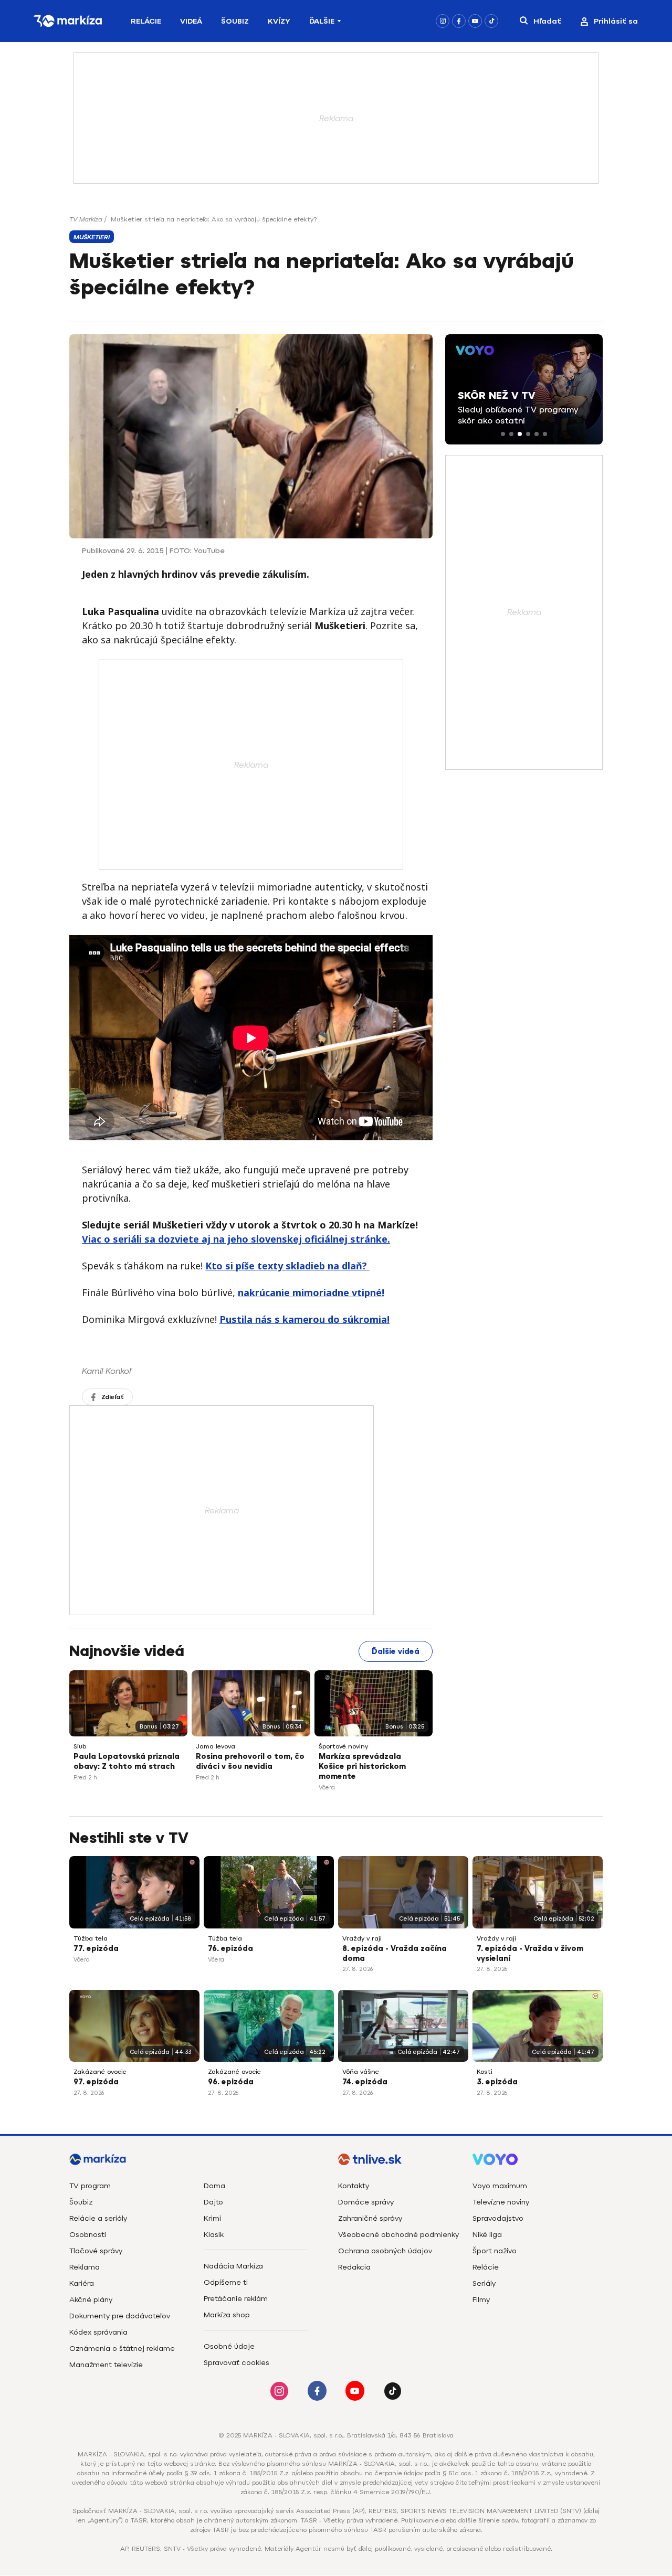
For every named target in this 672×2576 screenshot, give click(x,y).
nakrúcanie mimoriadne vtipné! (311, 1292)
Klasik (214, 2235)
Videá (191, 21)
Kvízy (279, 21)
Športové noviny (343, 1746)
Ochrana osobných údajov (385, 2251)
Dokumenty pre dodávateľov (120, 2316)
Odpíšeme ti (226, 2282)
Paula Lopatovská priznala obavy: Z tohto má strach (127, 1762)
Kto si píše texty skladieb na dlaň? (287, 1266)
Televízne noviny (501, 2202)
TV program (90, 2186)
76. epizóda (230, 1949)
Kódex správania (98, 2332)
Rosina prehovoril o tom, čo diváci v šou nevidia (250, 1762)
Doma (214, 2186)
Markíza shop (227, 2315)
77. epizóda (96, 1949)
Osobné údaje (229, 2346)
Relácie (146, 21)
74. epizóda (365, 2082)
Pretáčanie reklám (236, 2299)
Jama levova (216, 1746)
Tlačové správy (96, 2251)
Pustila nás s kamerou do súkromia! (304, 1319)
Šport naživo (495, 2251)
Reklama (85, 2267)
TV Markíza (86, 219)
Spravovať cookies (237, 2363)
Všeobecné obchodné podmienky (398, 2235)
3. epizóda (497, 2082)
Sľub (80, 1746)
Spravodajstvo (498, 2218)
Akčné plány (91, 2300)
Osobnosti (88, 2235)
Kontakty (354, 2186)
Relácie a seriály (98, 2218)
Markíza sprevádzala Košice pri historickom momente (362, 1767)
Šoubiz (235, 21)
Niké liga (487, 2235)
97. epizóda (96, 2082)
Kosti (485, 2072)
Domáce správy (366, 2202)
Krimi (212, 2218)
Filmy (481, 2300)
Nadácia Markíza (233, 2266)
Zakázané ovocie (100, 2072)
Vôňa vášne (361, 2072)
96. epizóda (231, 2082)
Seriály (484, 2283)
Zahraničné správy (370, 2218)
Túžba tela (91, 1938)
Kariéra (82, 2283)
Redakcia (354, 2267)
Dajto (213, 2202)
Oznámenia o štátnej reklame (122, 2349)
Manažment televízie (106, 2365)
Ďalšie (322, 21)
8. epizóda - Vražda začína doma (395, 1954)
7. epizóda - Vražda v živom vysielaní (530, 1954)
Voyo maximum (500, 2186)
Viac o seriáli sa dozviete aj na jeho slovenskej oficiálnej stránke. (236, 1239)
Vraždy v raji (362, 1938)
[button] (503, 434)
